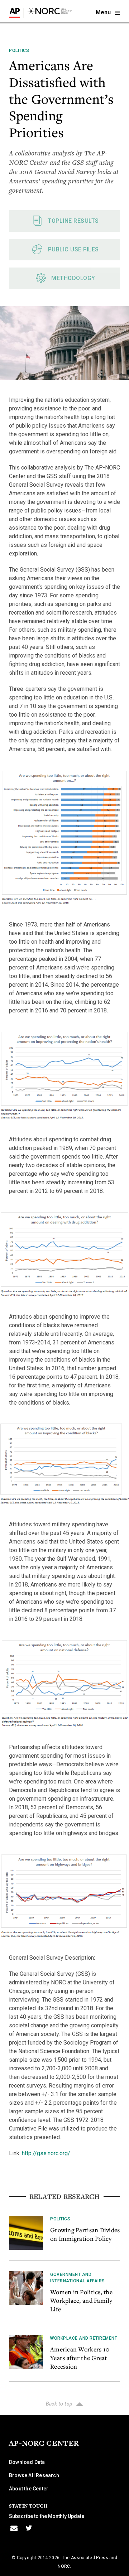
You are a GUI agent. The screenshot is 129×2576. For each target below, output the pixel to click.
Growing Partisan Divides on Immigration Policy (85, 2234)
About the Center (29, 2489)
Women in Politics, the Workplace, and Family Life (81, 2300)
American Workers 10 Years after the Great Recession (80, 2358)
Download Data (27, 2462)
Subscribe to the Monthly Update (47, 2516)
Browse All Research (34, 2475)
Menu (104, 12)
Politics (19, 50)
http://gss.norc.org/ (46, 2153)
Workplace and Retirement (84, 2338)
